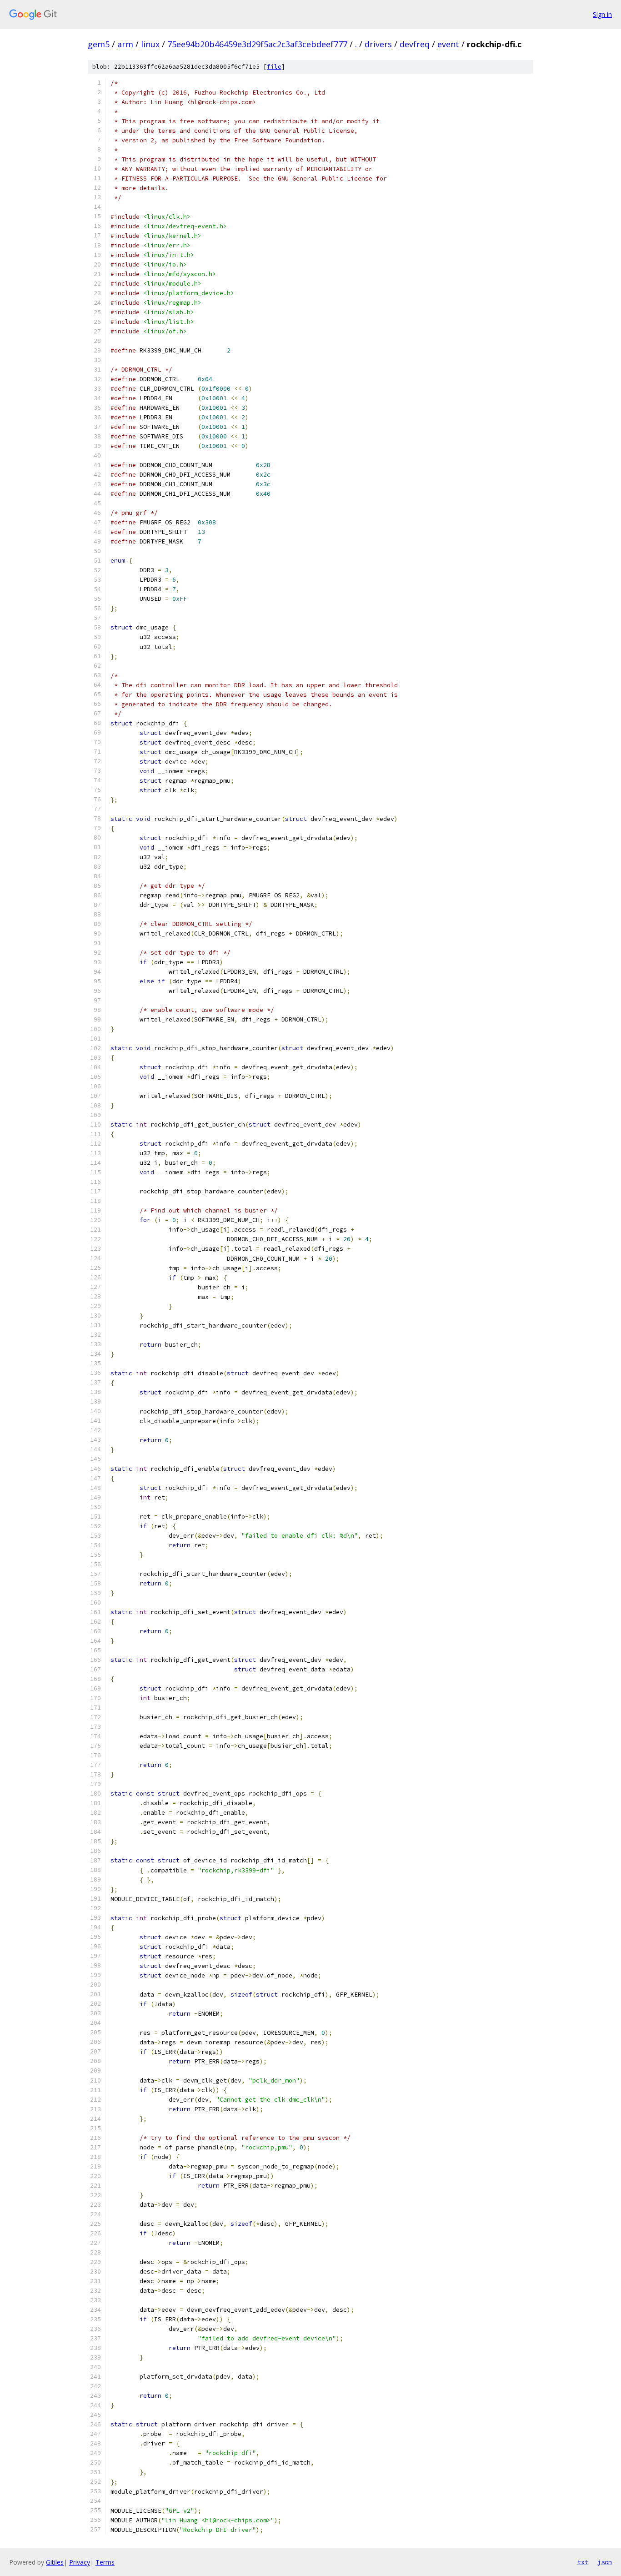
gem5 (99, 44)
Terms (105, 2562)
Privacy (80, 2562)
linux (150, 44)
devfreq (415, 44)
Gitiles (55, 2562)
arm (125, 44)
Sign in (602, 14)
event (448, 44)
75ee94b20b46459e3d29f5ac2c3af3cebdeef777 (257, 44)
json (605, 2562)
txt (583, 2562)
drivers (378, 44)
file (274, 67)
